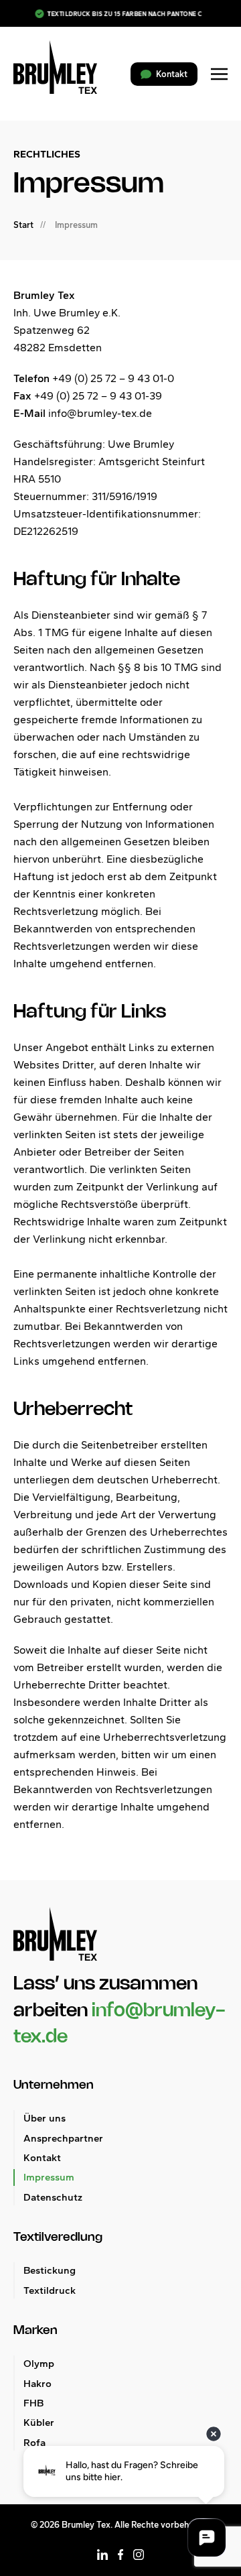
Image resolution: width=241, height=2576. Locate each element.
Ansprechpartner (63, 2138)
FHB (33, 2403)
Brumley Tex (86, 2525)
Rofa (34, 2443)
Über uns (45, 2118)
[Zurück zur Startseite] (55, 67)
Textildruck (50, 2290)
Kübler (39, 2422)
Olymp (39, 2364)
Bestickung (50, 2270)
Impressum (49, 2177)
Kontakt (42, 2158)
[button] (219, 74)
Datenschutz (53, 2197)
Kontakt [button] (172, 74)
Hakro (37, 2384)
